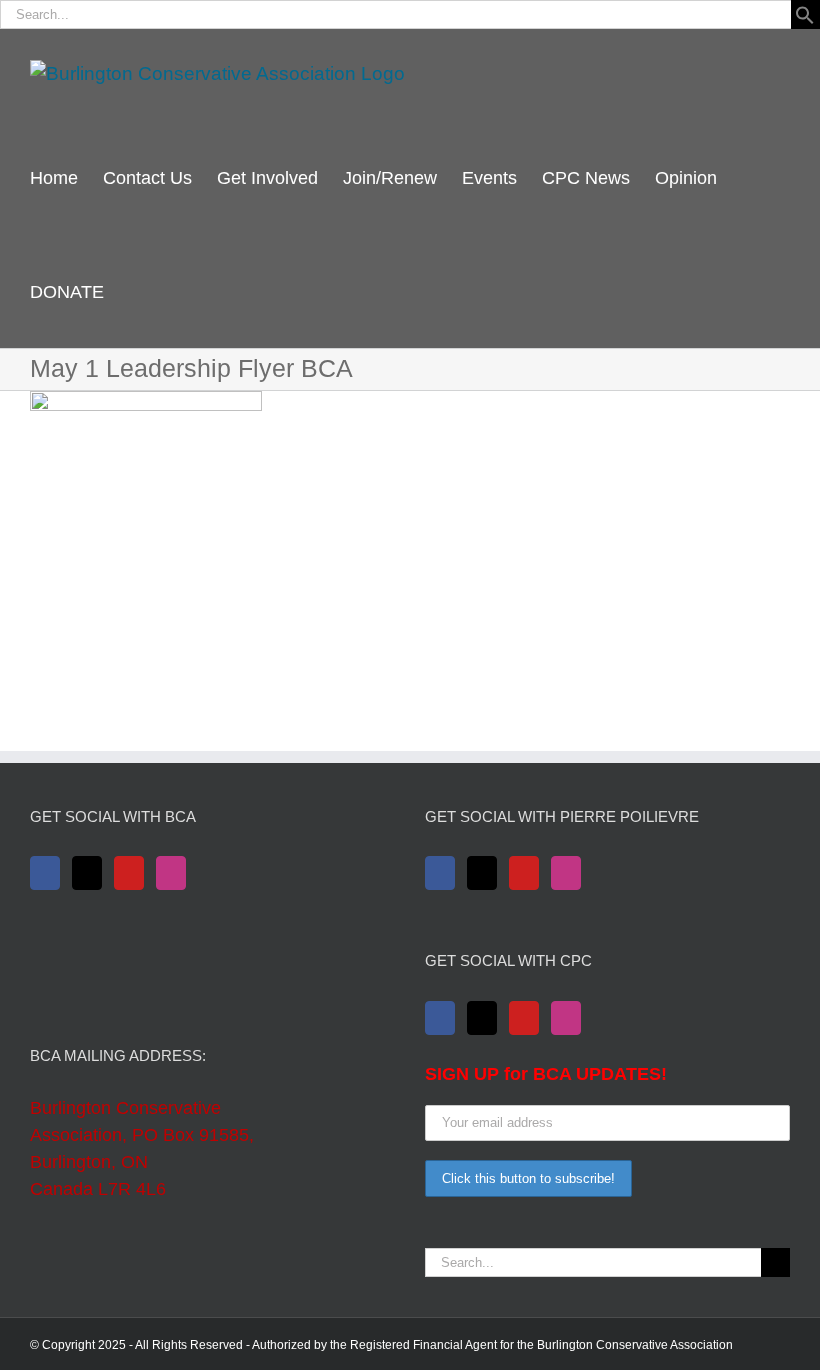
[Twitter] (87, 873)
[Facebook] (45, 873)
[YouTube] (129, 873)
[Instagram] (171, 873)
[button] (805, 18)
